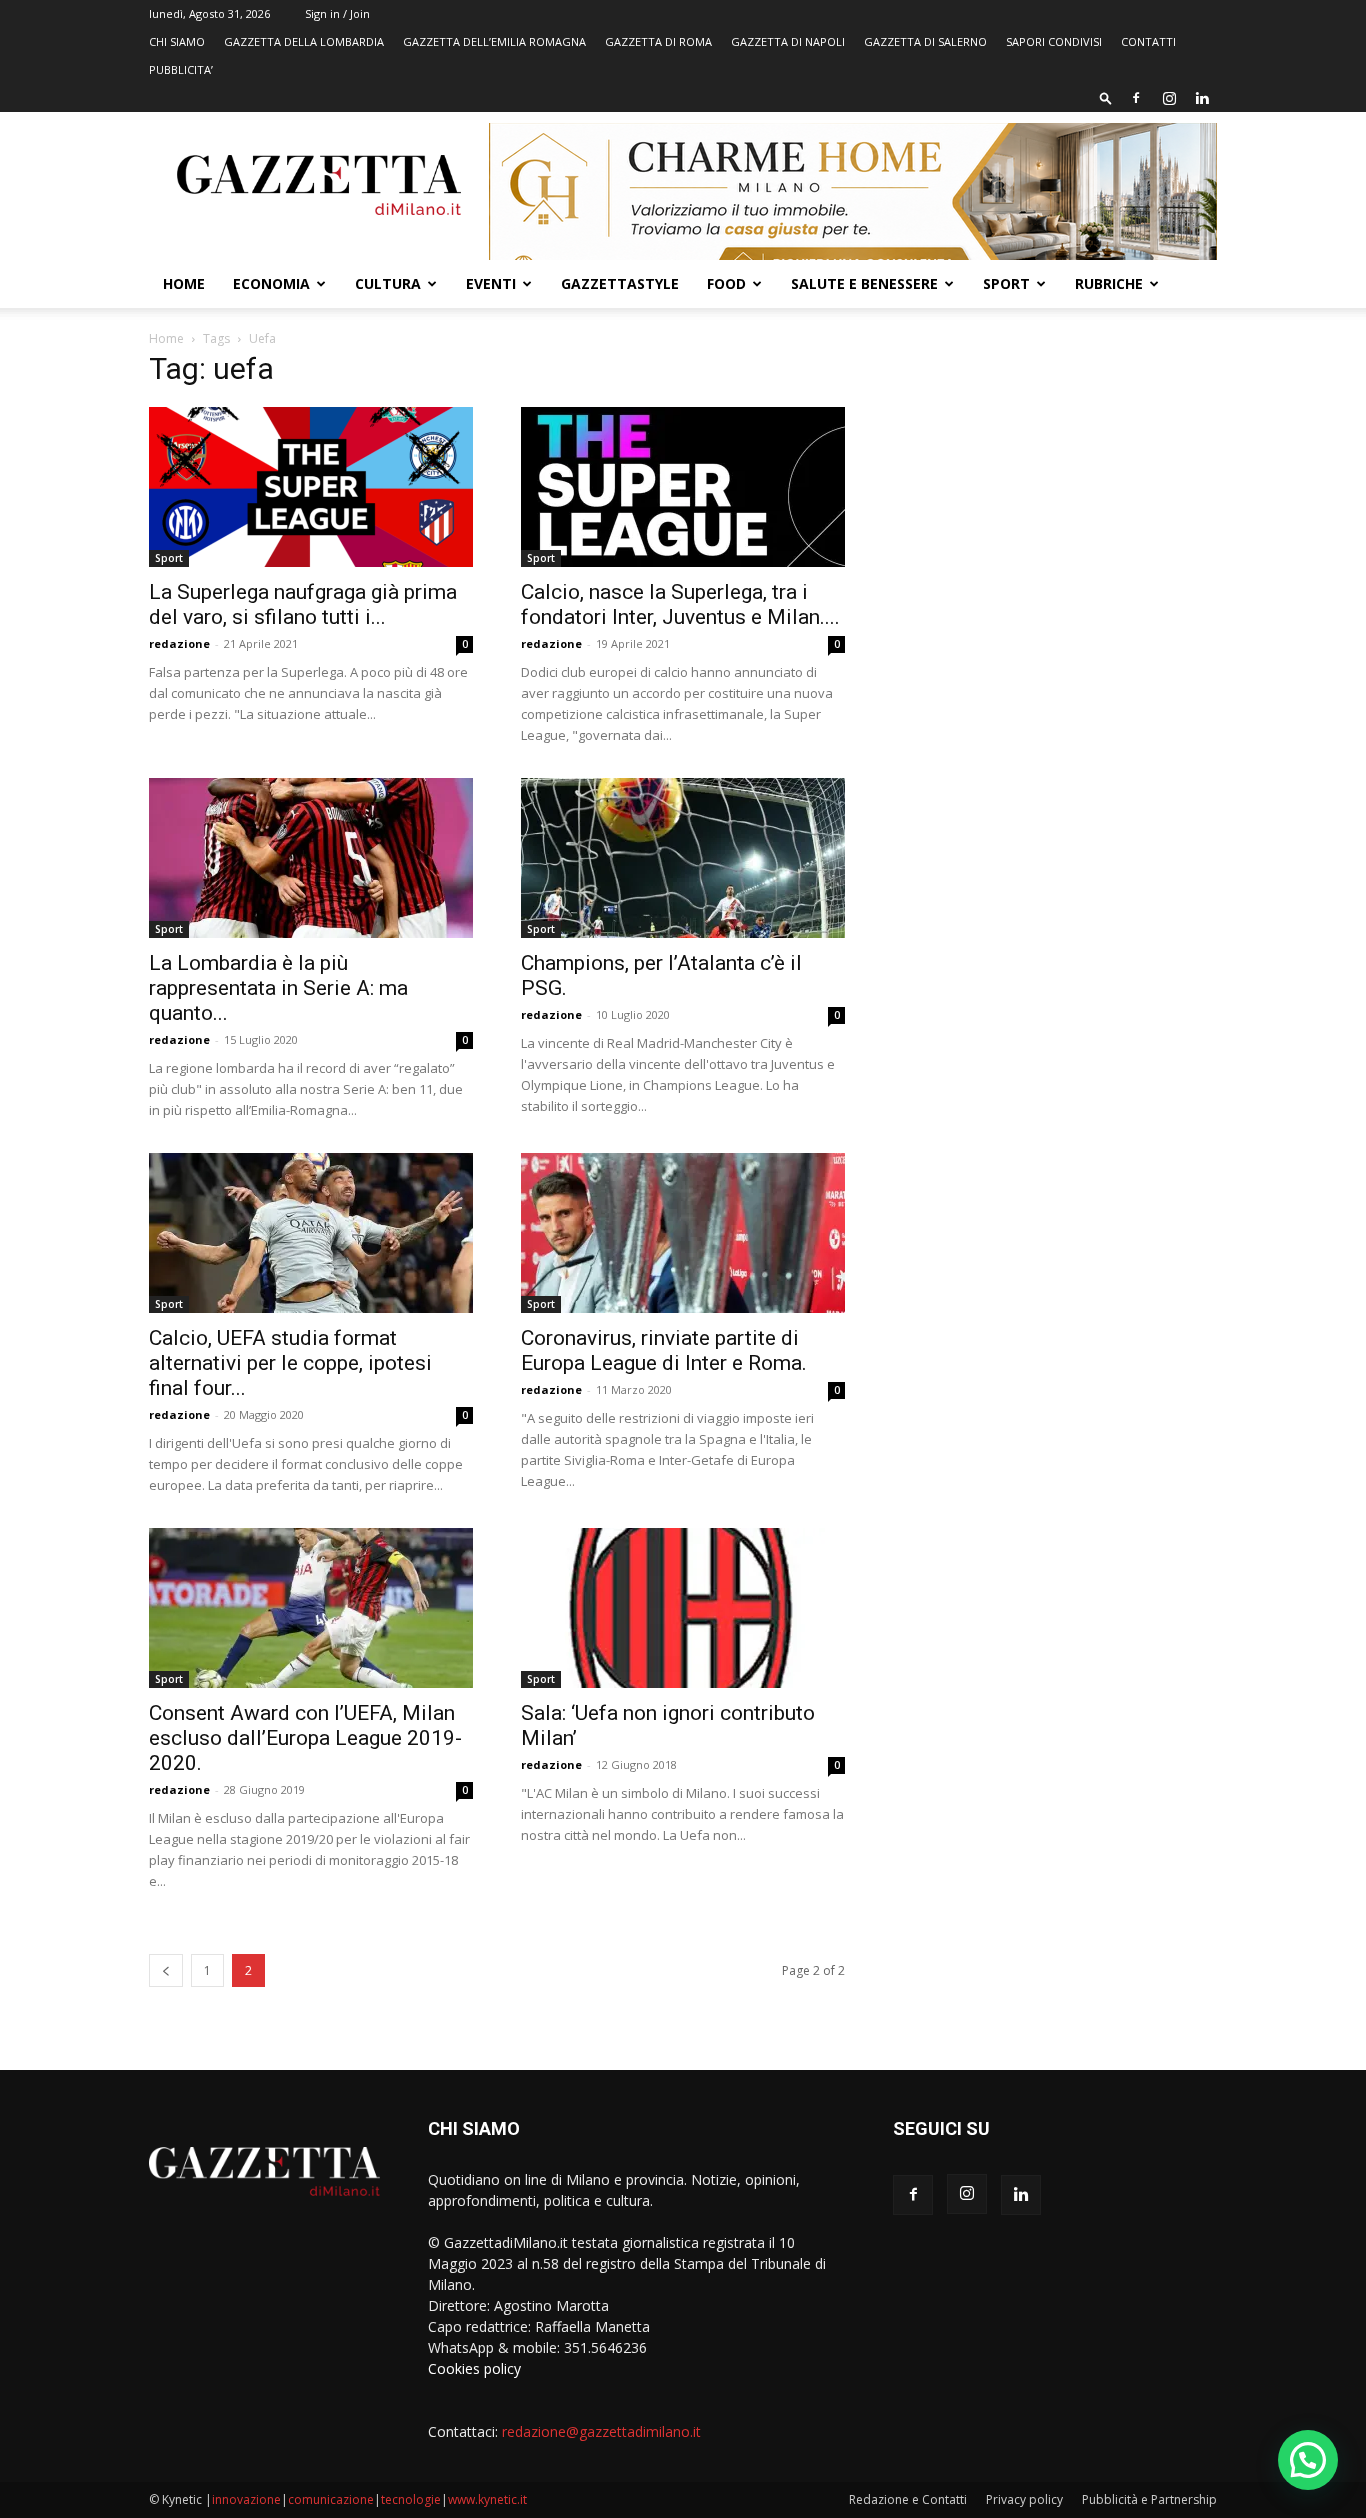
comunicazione (331, 2499)
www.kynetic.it (487, 2499)
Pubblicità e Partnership (1149, 2499)
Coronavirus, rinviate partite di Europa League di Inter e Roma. (664, 1350)
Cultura (388, 283)
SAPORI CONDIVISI (1054, 41)
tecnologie (411, 2499)
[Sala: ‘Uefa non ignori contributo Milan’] (683, 1608)
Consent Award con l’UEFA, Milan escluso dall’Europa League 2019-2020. (305, 1738)
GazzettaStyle (620, 283)
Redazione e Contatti (908, 2499)
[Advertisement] (1055, 505)
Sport (1006, 283)
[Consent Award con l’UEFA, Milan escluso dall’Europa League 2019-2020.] (311, 1608)
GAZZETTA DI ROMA (658, 41)
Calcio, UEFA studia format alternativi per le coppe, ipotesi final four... (290, 1363)
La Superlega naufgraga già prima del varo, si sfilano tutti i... (303, 604)
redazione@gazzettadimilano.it (601, 2431)
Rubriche (1109, 283)
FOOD (726, 283)
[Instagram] (1169, 98)
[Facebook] (1136, 98)
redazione (179, 643)
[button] (1106, 97)
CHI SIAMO (177, 41)
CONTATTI (1148, 41)
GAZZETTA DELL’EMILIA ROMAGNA (494, 41)
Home (184, 283)
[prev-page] (166, 1970)
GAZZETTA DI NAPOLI (788, 41)
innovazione (246, 2499)
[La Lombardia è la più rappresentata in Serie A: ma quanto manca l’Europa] (311, 858)
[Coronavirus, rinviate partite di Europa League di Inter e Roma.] (683, 1233)
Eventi (491, 283)
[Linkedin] (1202, 98)
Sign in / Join (337, 13)
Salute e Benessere (864, 283)
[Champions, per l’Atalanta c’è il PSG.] (683, 858)
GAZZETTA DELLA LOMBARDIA (304, 41)
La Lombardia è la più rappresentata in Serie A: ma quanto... (278, 988)
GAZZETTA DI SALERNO (925, 41)
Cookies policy (474, 2368)
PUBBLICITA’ (181, 69)
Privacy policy (1024, 2499)
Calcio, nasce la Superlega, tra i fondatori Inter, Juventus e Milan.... (680, 604)
